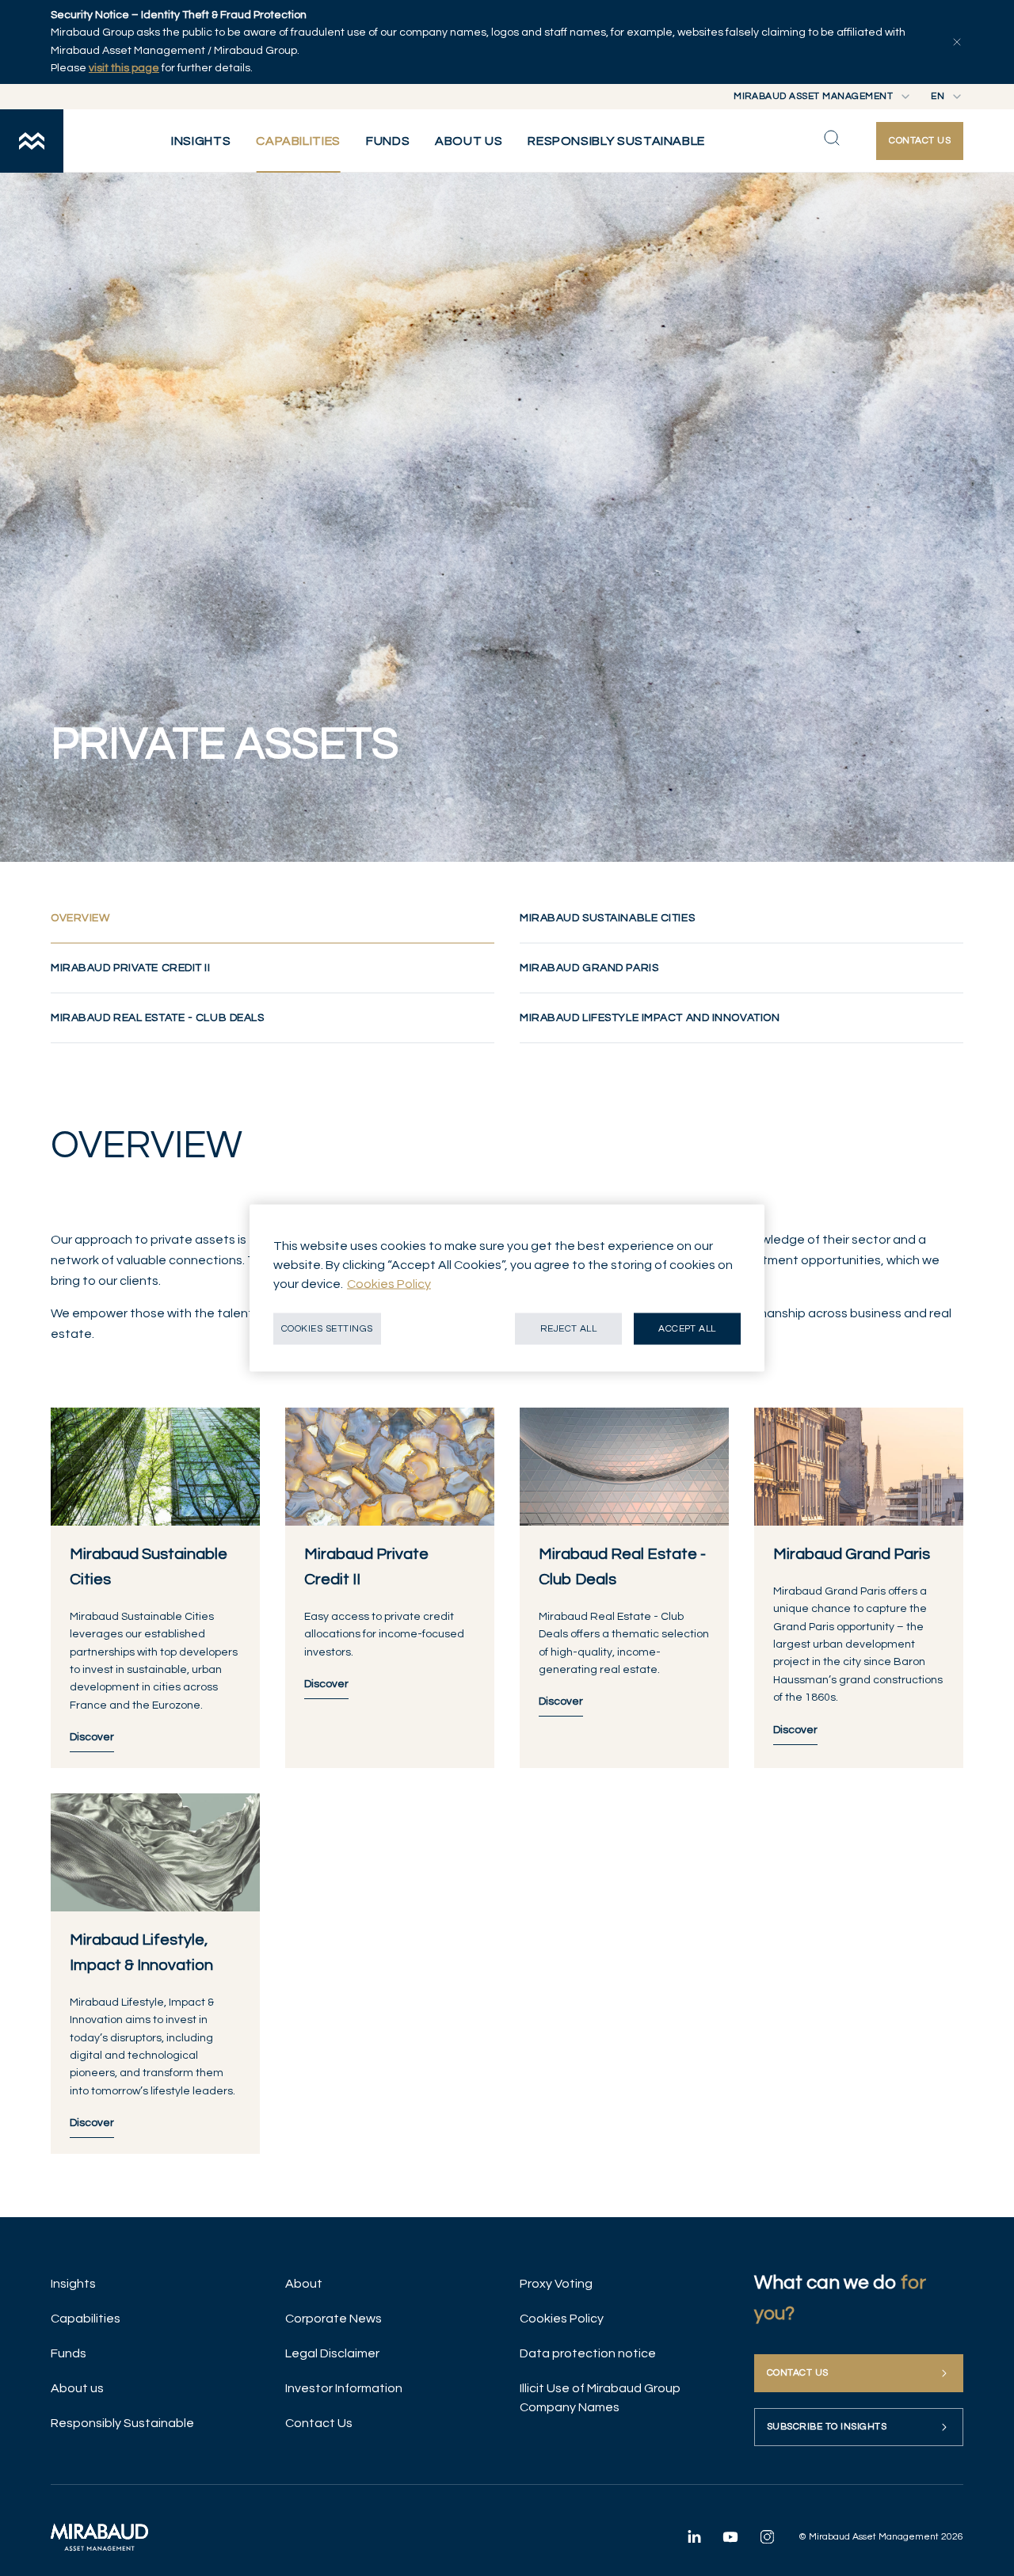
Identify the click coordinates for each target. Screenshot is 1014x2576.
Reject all (569, 1329)
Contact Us (319, 2423)
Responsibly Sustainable (122, 2423)
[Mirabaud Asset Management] (99, 2537)
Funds (69, 2353)
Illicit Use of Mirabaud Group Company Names (600, 2398)
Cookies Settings (327, 1329)
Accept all (687, 1329)
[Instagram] (767, 2536)
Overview (111, 918)
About (304, 2284)
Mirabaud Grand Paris (589, 968)
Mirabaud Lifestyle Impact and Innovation (650, 1018)
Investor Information (344, 2388)
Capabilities (86, 2319)
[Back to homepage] (32, 141)
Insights (73, 2284)
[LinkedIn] (694, 2536)
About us (77, 2388)
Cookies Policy (562, 2319)
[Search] (832, 138)
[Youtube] (730, 2536)
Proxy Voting (556, 2284)
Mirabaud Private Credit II (131, 968)
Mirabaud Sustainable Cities (607, 918)
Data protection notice (588, 2353)
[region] (507, 1288)
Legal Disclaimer (332, 2353)
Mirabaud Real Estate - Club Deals (157, 1018)
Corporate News (334, 2319)
